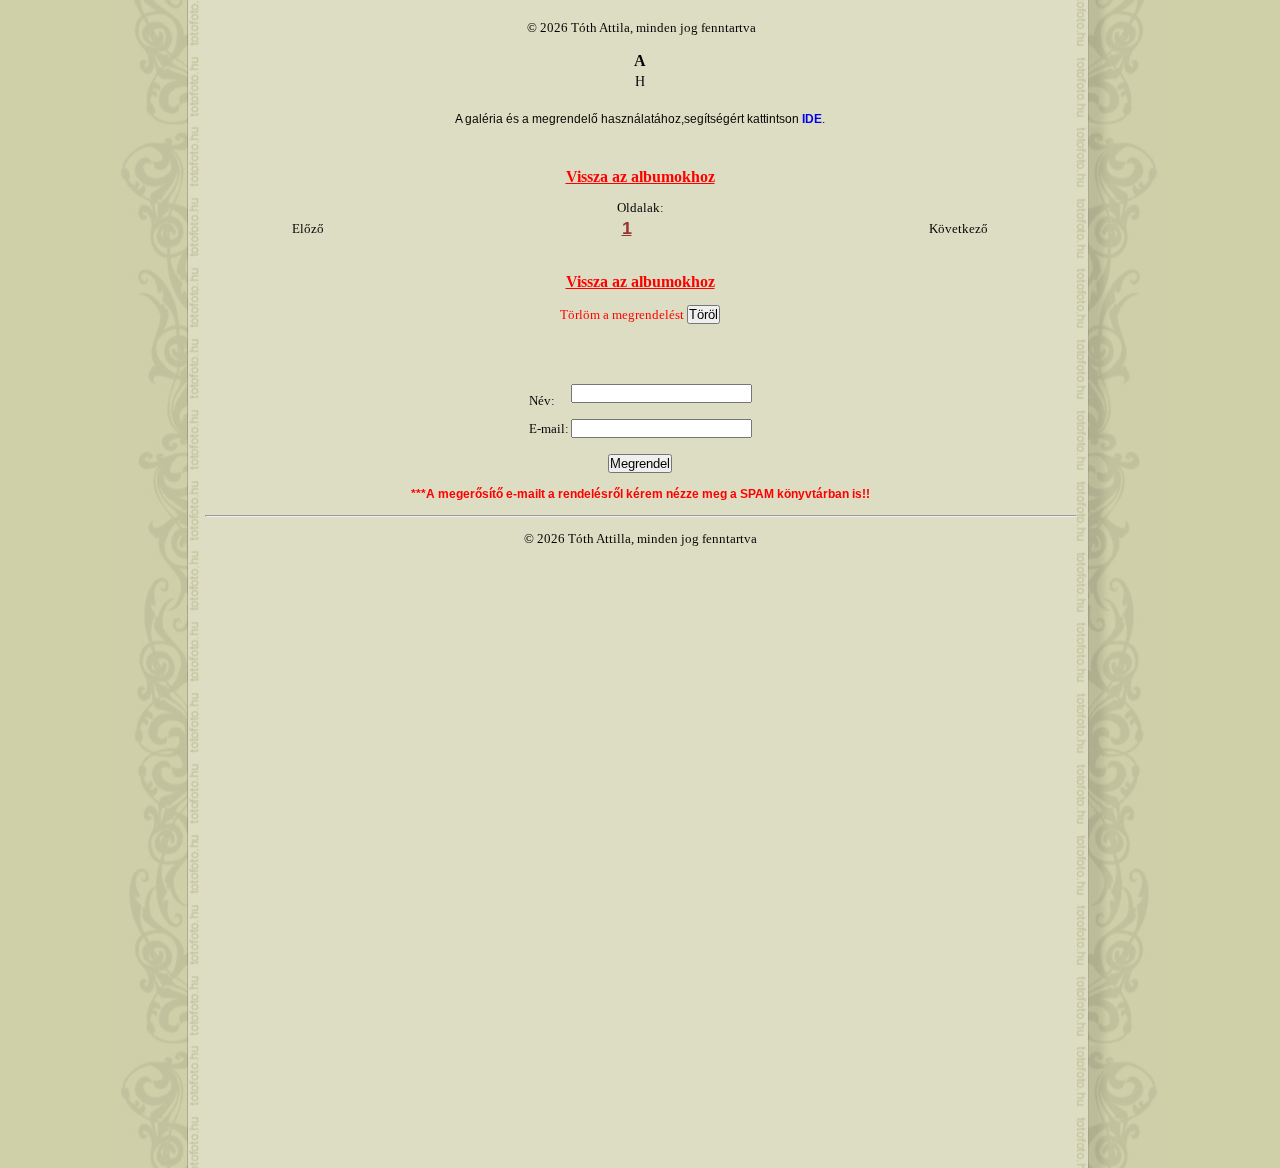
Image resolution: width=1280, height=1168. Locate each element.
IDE (812, 119)
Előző (308, 228)
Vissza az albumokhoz (640, 176)
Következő (958, 228)
